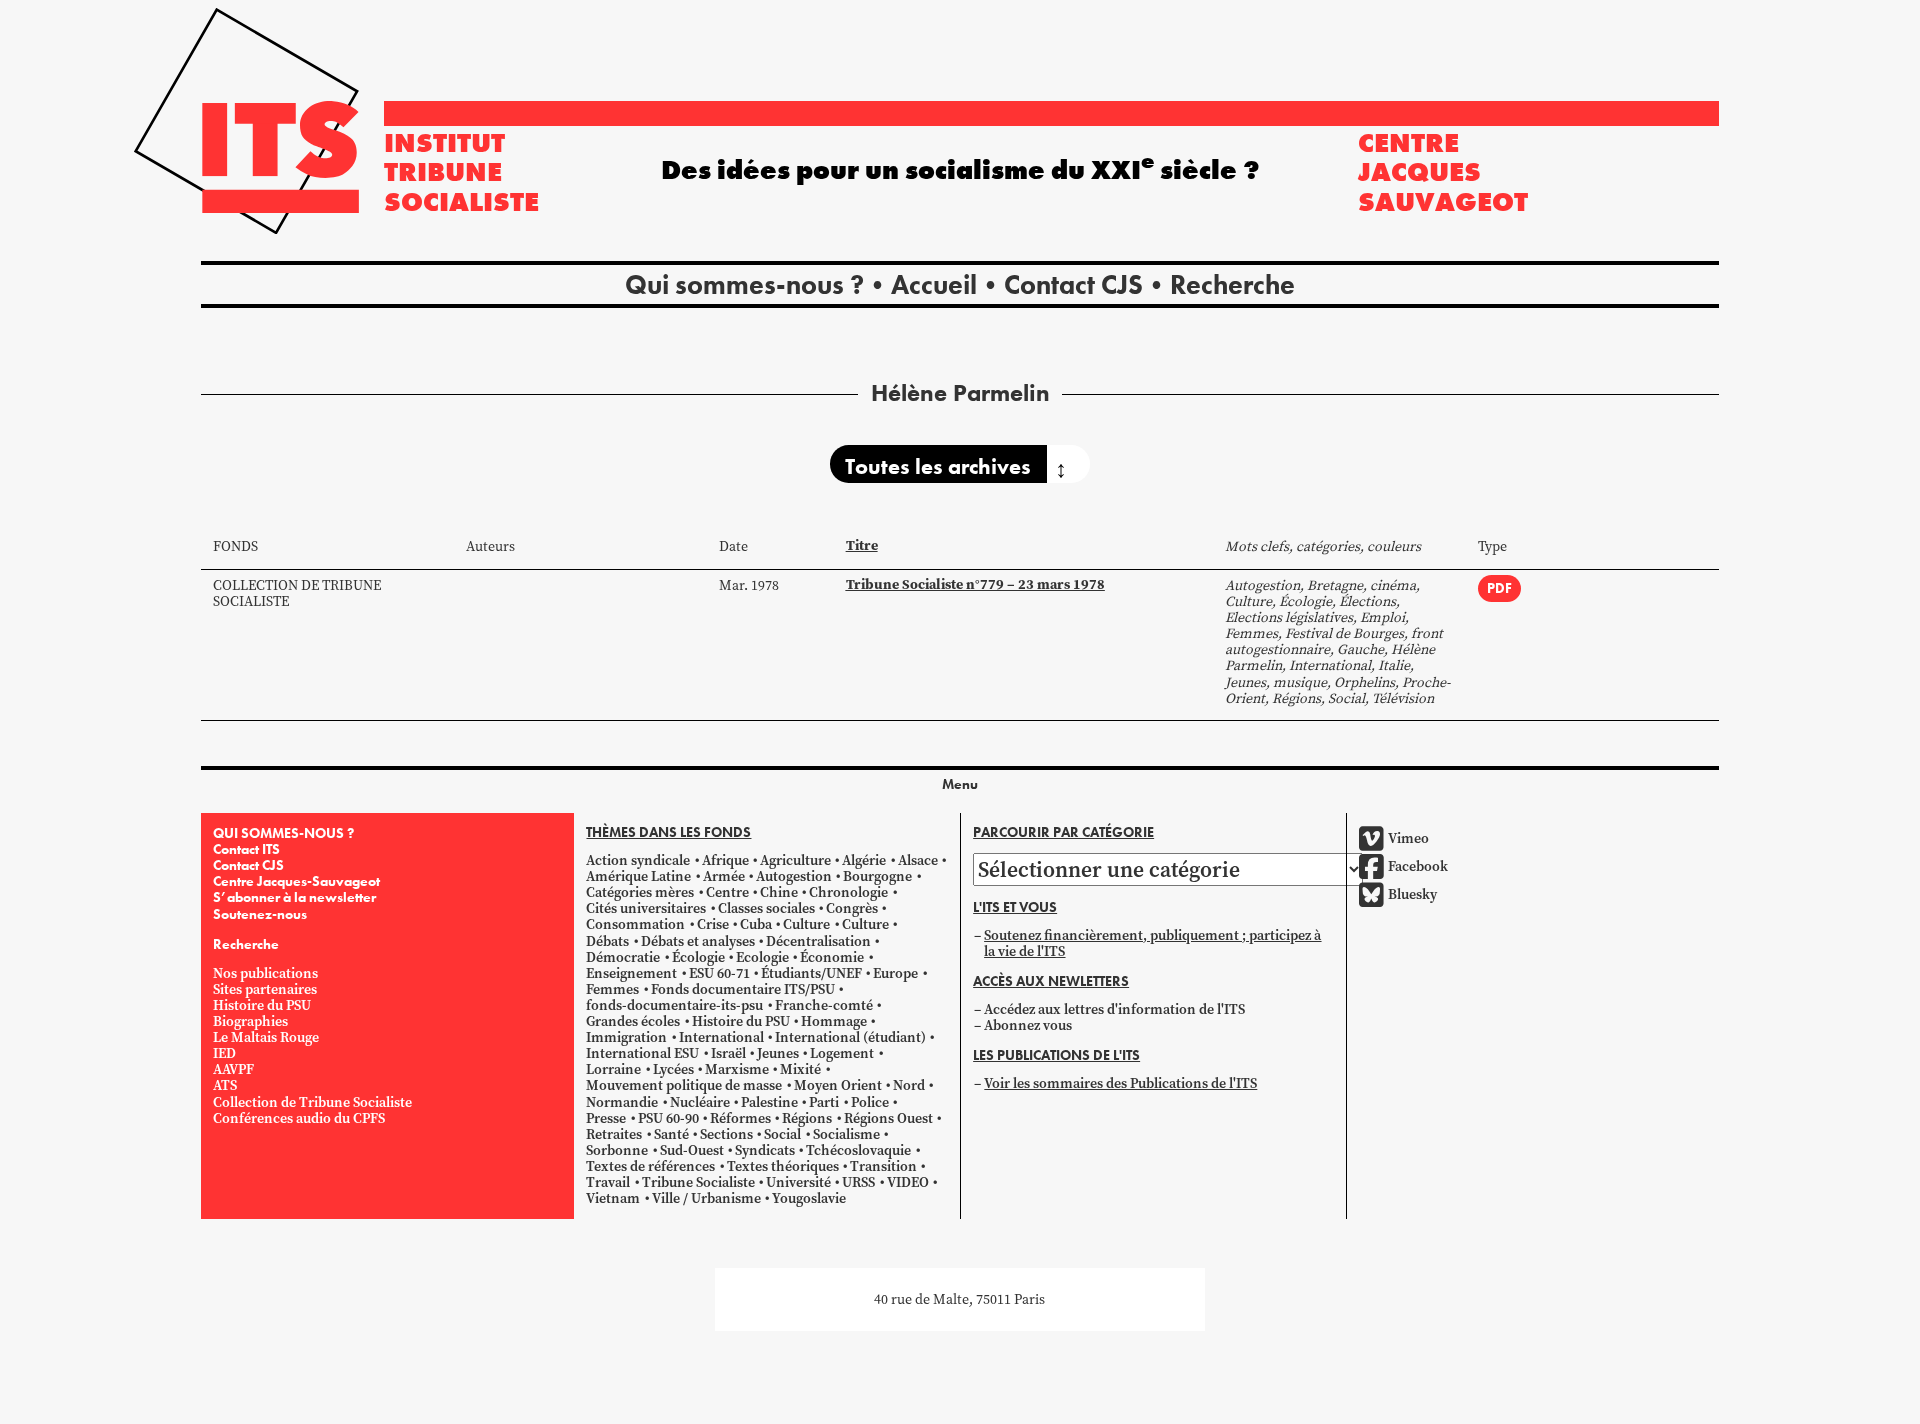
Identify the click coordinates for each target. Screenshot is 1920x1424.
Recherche (1232, 284)
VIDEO (908, 1182)
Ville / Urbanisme (706, 1198)
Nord (909, 1085)
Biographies (250, 1021)
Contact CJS (1073, 284)
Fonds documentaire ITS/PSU (743, 989)
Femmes (612, 989)
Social (782, 1134)
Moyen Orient (838, 1085)
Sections (726, 1134)
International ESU (642, 1053)
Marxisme (737, 1069)
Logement (842, 1053)
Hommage (834, 1021)
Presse (606, 1118)
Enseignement (631, 973)
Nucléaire (700, 1102)
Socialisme (846, 1134)
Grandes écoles (633, 1021)
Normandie (622, 1102)
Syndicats (765, 1150)
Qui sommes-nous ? (744, 284)
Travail (608, 1182)
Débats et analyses (698, 941)
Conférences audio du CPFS (299, 1118)
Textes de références (650, 1166)
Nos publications (265, 973)
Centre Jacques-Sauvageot (296, 881)
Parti (824, 1102)
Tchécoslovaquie (858, 1150)
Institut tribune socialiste (461, 172)
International (721, 1037)
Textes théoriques (783, 1166)
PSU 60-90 (668, 1118)
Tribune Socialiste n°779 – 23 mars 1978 (975, 584)
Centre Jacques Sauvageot (1443, 172)
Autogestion (794, 876)
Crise (713, 924)
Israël (728, 1053)
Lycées (673, 1069)
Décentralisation (818, 941)
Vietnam (613, 1198)
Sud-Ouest (692, 1150)
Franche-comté (824, 1005)
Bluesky (1412, 894)
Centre (727, 892)
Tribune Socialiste (698, 1182)
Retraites (614, 1134)
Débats (607, 941)
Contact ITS (246, 849)
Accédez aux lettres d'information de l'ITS (1114, 1009)
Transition (883, 1166)
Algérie (864, 860)
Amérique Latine (638, 876)
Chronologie (848, 892)
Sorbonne (617, 1150)
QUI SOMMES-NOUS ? (283, 833)
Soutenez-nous (260, 914)
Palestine (769, 1102)
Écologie (698, 957)
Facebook (1418, 866)
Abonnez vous (1028, 1025)
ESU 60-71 (719, 973)
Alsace (918, 860)
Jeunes (778, 1053)
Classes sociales (766, 908)
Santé (671, 1134)
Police (870, 1102)
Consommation (635, 924)
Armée (724, 876)
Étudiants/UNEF (811, 973)
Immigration (626, 1037)
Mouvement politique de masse (684, 1085)
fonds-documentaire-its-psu (674, 1005)
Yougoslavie (809, 1198)
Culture (806, 924)
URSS (858, 1182)
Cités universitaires (646, 908)
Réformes (740, 1118)
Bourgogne (877, 876)
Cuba (756, 924)
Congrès (852, 908)
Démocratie (623, 957)
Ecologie (762, 957)
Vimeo (1408, 838)
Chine (779, 892)
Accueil (934, 284)
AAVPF (233, 1069)
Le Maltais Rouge (266, 1037)
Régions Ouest (888, 1118)
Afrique (725, 860)
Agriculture (795, 860)
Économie (832, 957)
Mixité (800, 1069)
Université (798, 1182)
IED (224, 1053)
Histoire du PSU (262, 1005)
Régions (807, 1118)
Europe (895, 973)
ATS (225, 1085)
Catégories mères (640, 892)
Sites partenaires (265, 989)
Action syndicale (638, 860)
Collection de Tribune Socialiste (297, 593)
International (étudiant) (850, 1037)
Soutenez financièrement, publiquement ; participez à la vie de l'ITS (1152, 943)
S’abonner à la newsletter (294, 897)
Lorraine (613, 1069)
